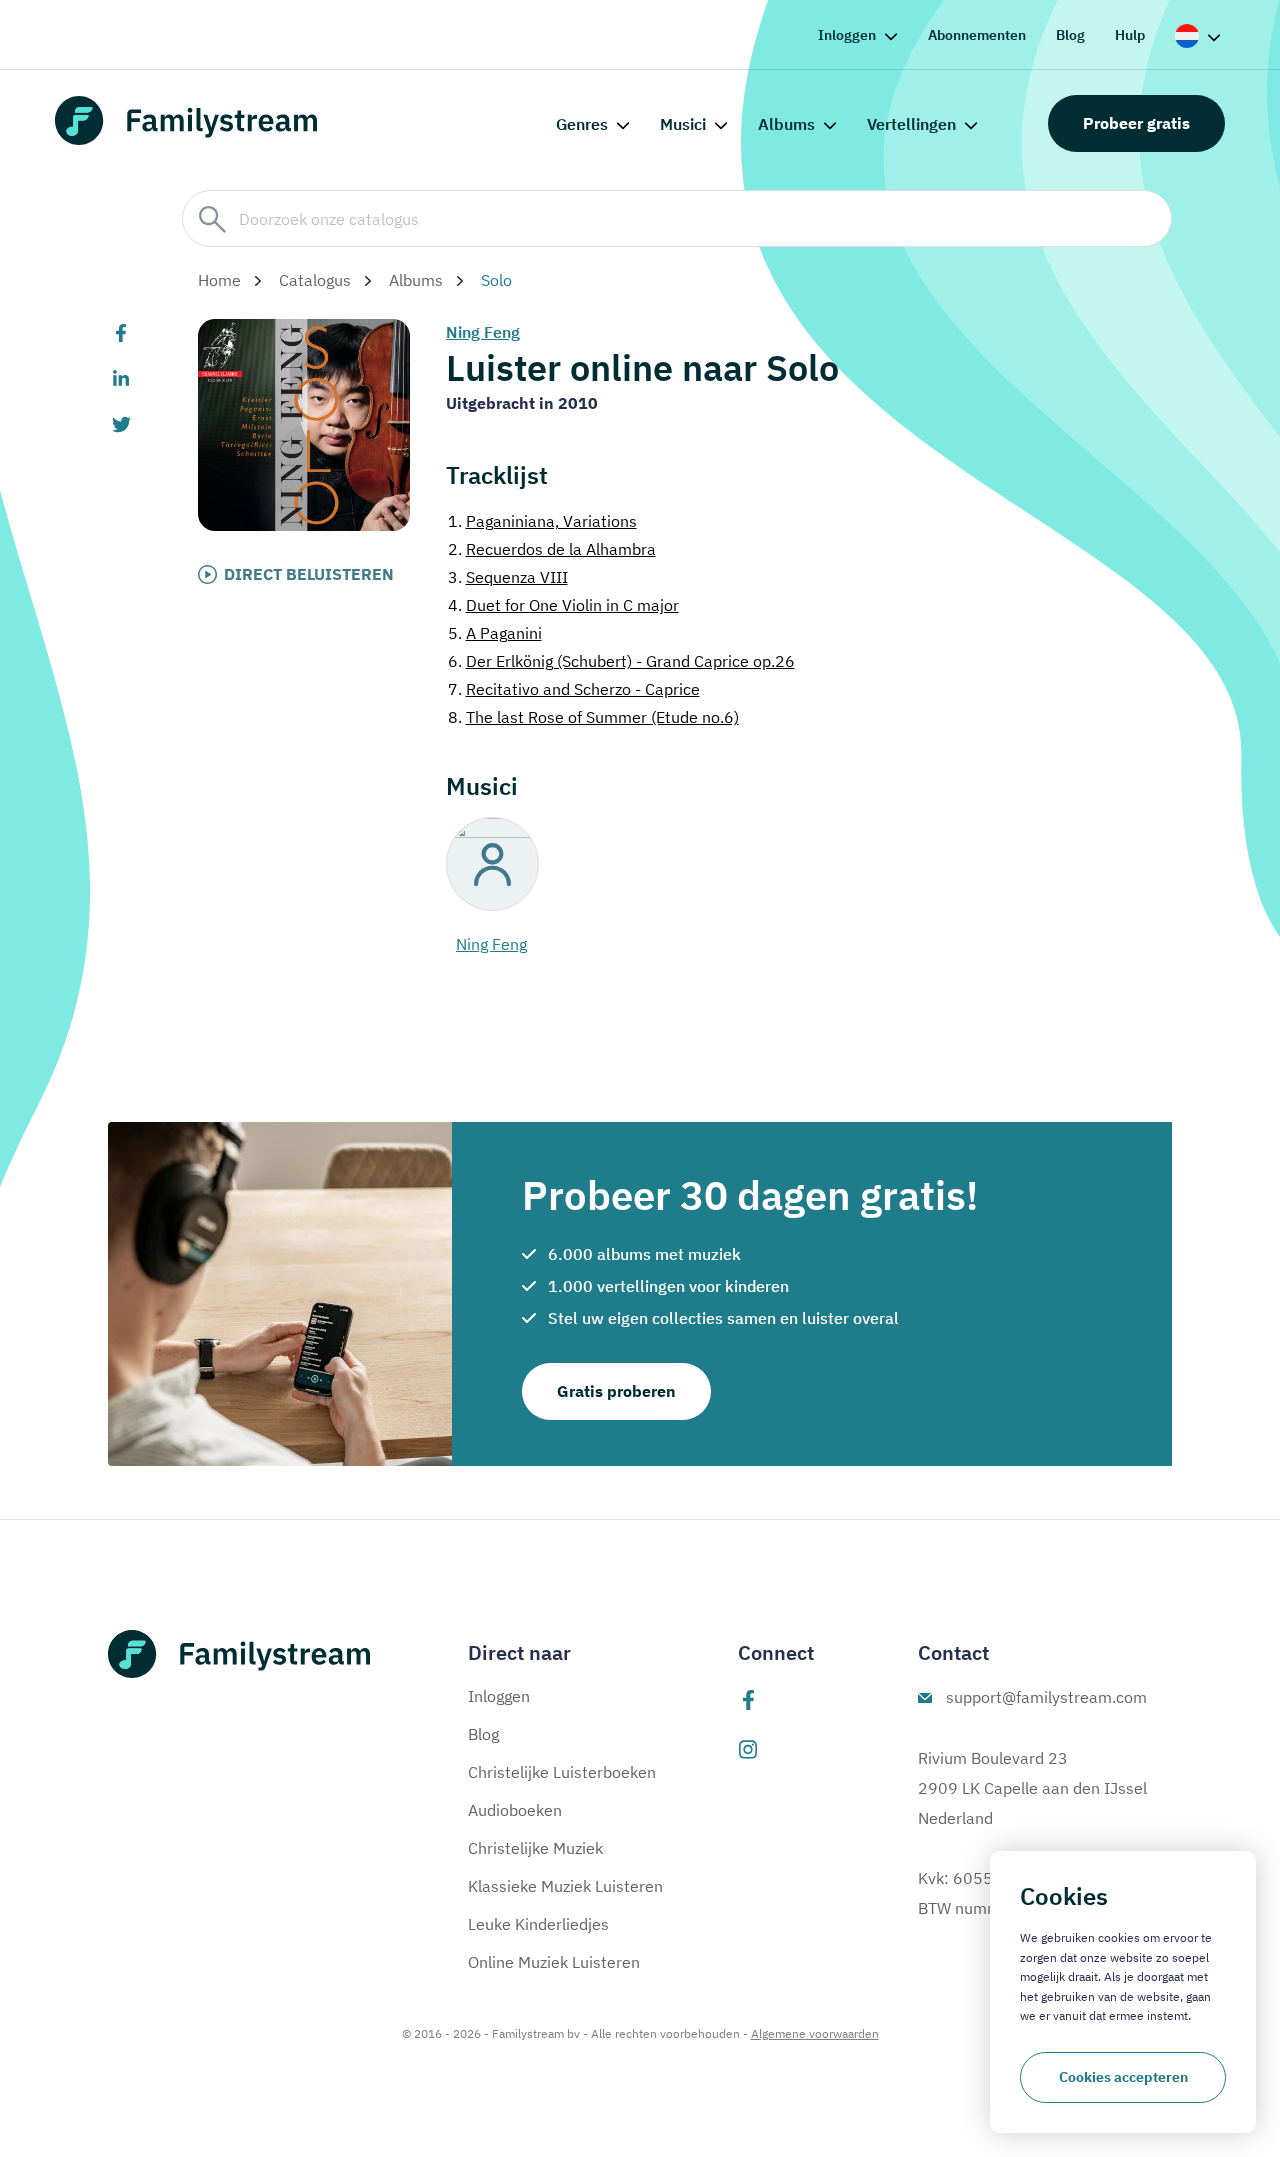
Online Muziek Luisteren (554, 1962)
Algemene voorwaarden (815, 2033)
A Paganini (495, 633)
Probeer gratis (1136, 123)
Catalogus (315, 280)
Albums (786, 124)
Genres (582, 124)
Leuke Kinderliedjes (538, 1924)
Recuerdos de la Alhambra (552, 549)
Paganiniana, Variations (542, 521)
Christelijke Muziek (535, 1848)
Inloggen (847, 35)
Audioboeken (515, 1810)
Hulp (1130, 35)
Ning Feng (483, 332)
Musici (683, 124)
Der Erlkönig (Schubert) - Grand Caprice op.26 (621, 661)
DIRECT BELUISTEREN (309, 574)
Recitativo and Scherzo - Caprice (574, 689)
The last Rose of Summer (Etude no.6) (593, 717)
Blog (1070, 35)
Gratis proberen (616, 1391)
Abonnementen (977, 35)
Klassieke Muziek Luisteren (565, 1886)
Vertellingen (911, 124)
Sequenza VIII (508, 577)
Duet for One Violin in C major (563, 605)
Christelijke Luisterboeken (562, 1772)
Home (219, 280)
